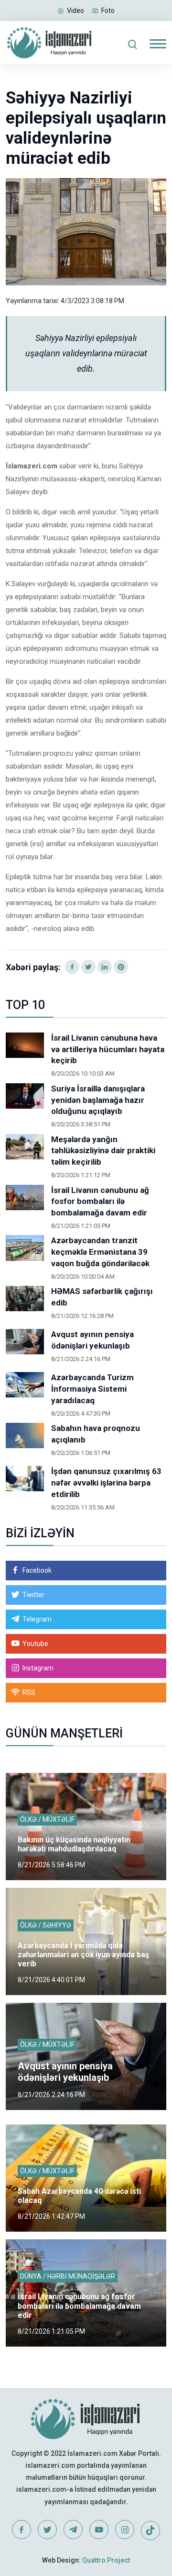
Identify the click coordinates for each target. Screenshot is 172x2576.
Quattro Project (106, 2560)
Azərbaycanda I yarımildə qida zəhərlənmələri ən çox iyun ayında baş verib (83, 1955)
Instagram (38, 1668)
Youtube (35, 1644)
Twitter (33, 1595)
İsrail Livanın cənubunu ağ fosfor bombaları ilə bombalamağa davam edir (100, 1202)
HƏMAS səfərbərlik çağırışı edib (102, 1297)
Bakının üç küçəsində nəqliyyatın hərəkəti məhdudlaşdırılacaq (74, 1844)
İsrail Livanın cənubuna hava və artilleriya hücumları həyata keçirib (108, 1049)
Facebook (37, 1570)
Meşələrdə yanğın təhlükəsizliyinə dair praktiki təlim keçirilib (103, 1151)
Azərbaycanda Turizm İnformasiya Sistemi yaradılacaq (92, 1389)
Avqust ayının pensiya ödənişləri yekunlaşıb (92, 1340)
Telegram (37, 1619)
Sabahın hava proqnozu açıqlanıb (96, 1434)
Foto (108, 11)
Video (75, 11)
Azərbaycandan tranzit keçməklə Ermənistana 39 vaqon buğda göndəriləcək (100, 1252)
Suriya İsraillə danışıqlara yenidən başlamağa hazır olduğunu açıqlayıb (98, 1100)
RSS (29, 1692)
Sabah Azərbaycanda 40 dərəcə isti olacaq (79, 2196)
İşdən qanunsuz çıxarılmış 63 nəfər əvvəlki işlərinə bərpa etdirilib (106, 1483)
